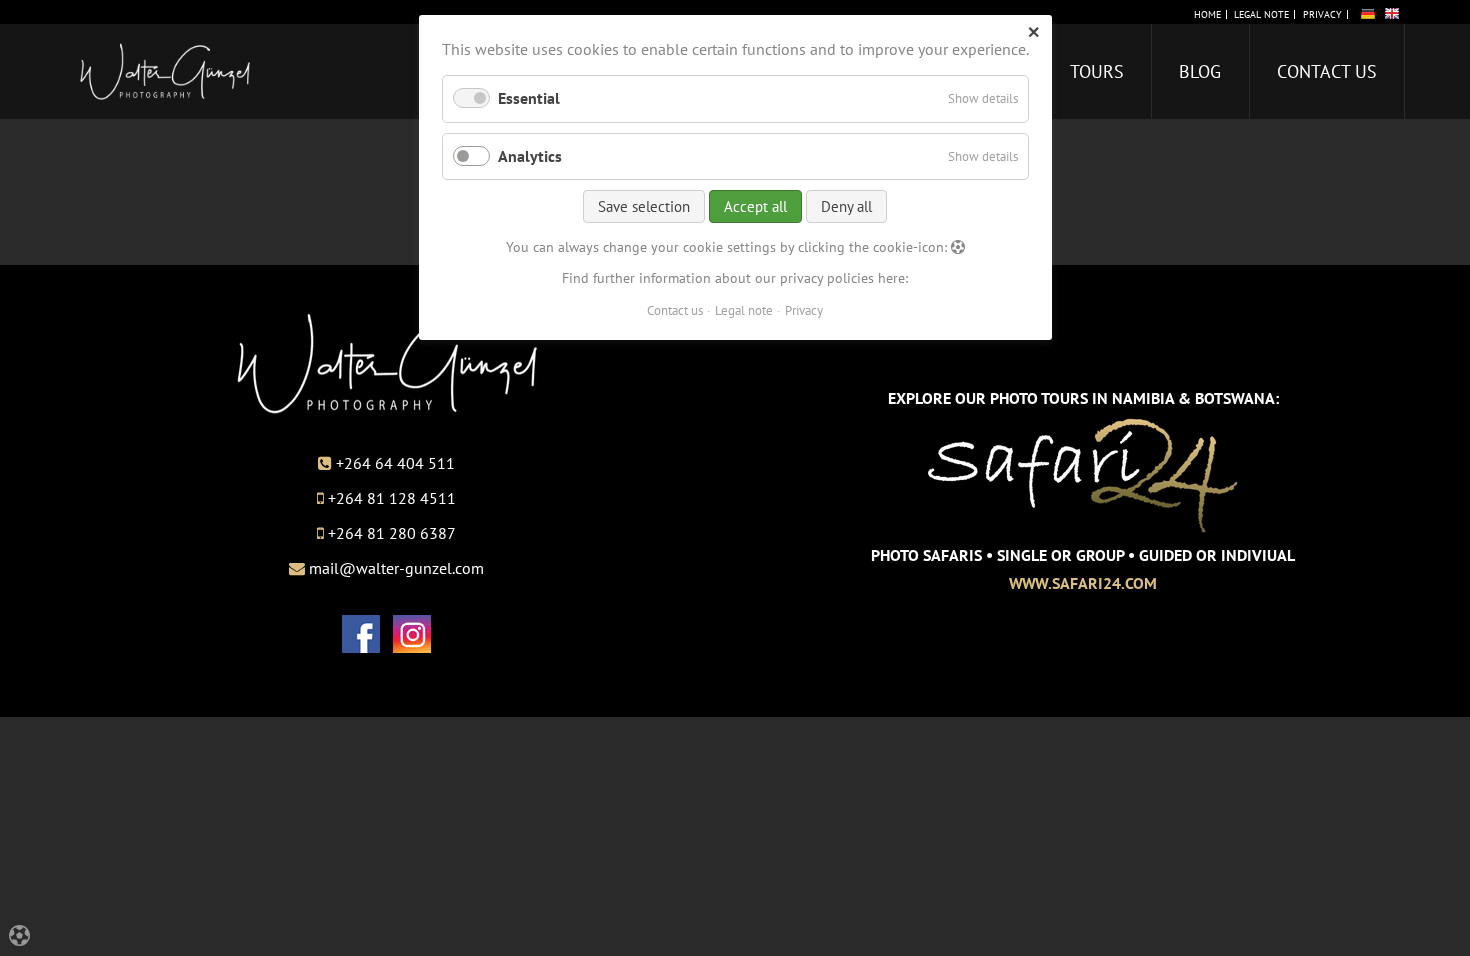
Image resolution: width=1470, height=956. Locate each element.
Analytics (530, 156)
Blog (1200, 71)
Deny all (846, 206)
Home (1207, 15)
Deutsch (1368, 12)
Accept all (755, 206)
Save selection (644, 206)
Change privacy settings (110, 937)
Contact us (1327, 71)
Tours (1097, 71)
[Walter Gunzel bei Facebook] (361, 647)
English (1392, 12)
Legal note (1261, 15)
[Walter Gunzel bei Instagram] (412, 647)
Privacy (1322, 15)
